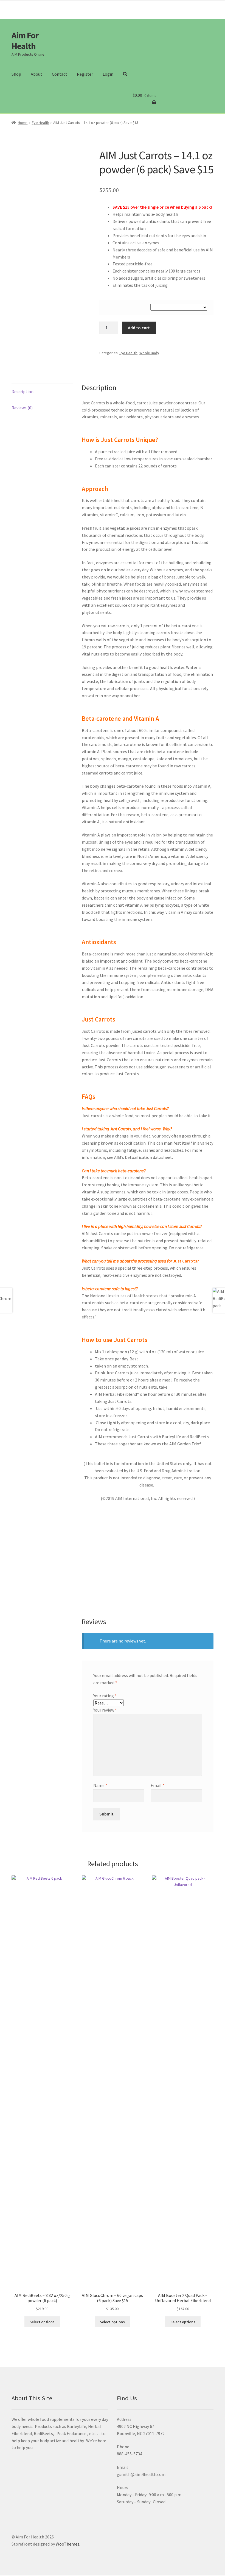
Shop (16, 74)
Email (157, 1785)
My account (201, 6)
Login (108, 74)
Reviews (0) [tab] (22, 408)
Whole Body (149, 353)
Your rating (105, 1696)
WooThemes (67, 2544)
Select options (42, 2322)
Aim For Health (25, 41)
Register (85, 74)
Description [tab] (22, 391)
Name (100, 1785)
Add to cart (139, 328)
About (36, 74)
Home (23, 123)
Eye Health (40, 123)
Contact (60, 74)
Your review (105, 1710)
